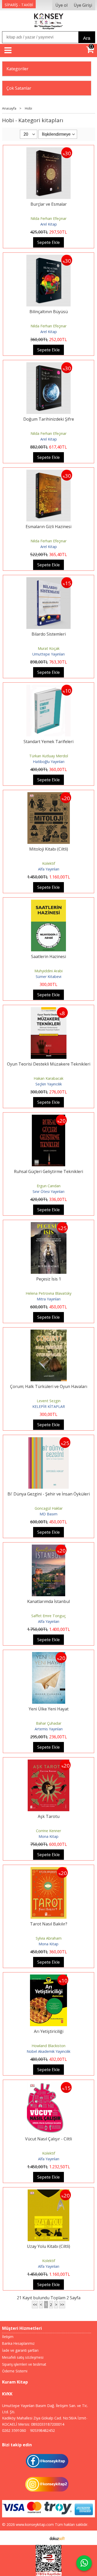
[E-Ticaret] (57, 2538)
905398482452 (42, 2430)
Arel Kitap (49, 224)
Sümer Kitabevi (48, 977)
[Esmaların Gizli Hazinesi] (49, 473)
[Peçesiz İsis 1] (49, 1225)
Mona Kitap (48, 1836)
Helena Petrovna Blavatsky (48, 1293)
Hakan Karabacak (48, 1078)
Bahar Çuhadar (49, 1723)
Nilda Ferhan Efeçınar (48, 218)
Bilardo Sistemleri (49, 634)
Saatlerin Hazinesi (48, 957)
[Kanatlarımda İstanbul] (48, 1548)
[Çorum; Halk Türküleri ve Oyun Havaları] (49, 1333)
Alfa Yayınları (49, 869)
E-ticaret (40, 2538)
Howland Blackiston (48, 2046)
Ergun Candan (49, 1186)
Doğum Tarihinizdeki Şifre (49, 419)
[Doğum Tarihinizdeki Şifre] (49, 365)
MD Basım (48, 1514)
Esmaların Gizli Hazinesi (48, 527)
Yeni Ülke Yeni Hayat (49, 1709)
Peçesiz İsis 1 (49, 1279)
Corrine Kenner (48, 1831)
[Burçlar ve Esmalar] (49, 150)
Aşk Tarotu (49, 1816)
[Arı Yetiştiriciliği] (48, 1978)
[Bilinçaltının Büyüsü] (49, 258)
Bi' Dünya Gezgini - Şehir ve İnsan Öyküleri (49, 1494)
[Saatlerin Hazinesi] (49, 903)
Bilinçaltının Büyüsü (49, 312)
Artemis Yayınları (49, 1729)
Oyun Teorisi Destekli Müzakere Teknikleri (49, 1064)
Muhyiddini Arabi (48, 971)
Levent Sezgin (49, 1401)
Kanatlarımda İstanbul (48, 1601)
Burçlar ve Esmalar (49, 204)
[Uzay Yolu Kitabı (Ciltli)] (49, 2193)
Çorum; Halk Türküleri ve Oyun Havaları (49, 1386)
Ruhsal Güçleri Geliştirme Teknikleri (48, 1171)
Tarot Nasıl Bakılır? (49, 1924)
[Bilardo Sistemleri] (49, 580)
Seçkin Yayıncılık (49, 1084)
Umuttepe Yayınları (48, 654)
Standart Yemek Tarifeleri (48, 742)
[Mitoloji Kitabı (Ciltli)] (49, 795)
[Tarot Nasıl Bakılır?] (48, 1870)
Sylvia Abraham (49, 1938)
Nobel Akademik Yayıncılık (48, 2051)
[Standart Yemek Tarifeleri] (49, 688)
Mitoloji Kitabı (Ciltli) (49, 849)
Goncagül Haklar (49, 1508)
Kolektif (49, 863)
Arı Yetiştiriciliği (49, 2031)
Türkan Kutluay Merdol (49, 756)
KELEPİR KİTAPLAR (49, 1406)
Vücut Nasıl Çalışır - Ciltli (48, 2139)
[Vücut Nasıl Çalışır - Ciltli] (49, 2085)
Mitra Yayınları (49, 1299)
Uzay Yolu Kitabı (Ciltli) (48, 2246)
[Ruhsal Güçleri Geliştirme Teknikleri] (49, 1118)
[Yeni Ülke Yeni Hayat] (49, 1655)
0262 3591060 (14, 2430)
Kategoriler (17, 69)
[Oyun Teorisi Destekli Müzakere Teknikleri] (49, 1010)
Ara (87, 38)
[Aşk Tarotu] (48, 1763)
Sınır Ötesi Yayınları (48, 1191)
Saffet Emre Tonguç (48, 1616)
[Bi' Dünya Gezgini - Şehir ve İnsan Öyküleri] (49, 1440)
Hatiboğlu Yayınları (49, 762)
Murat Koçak (49, 648)
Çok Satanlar (19, 88)
